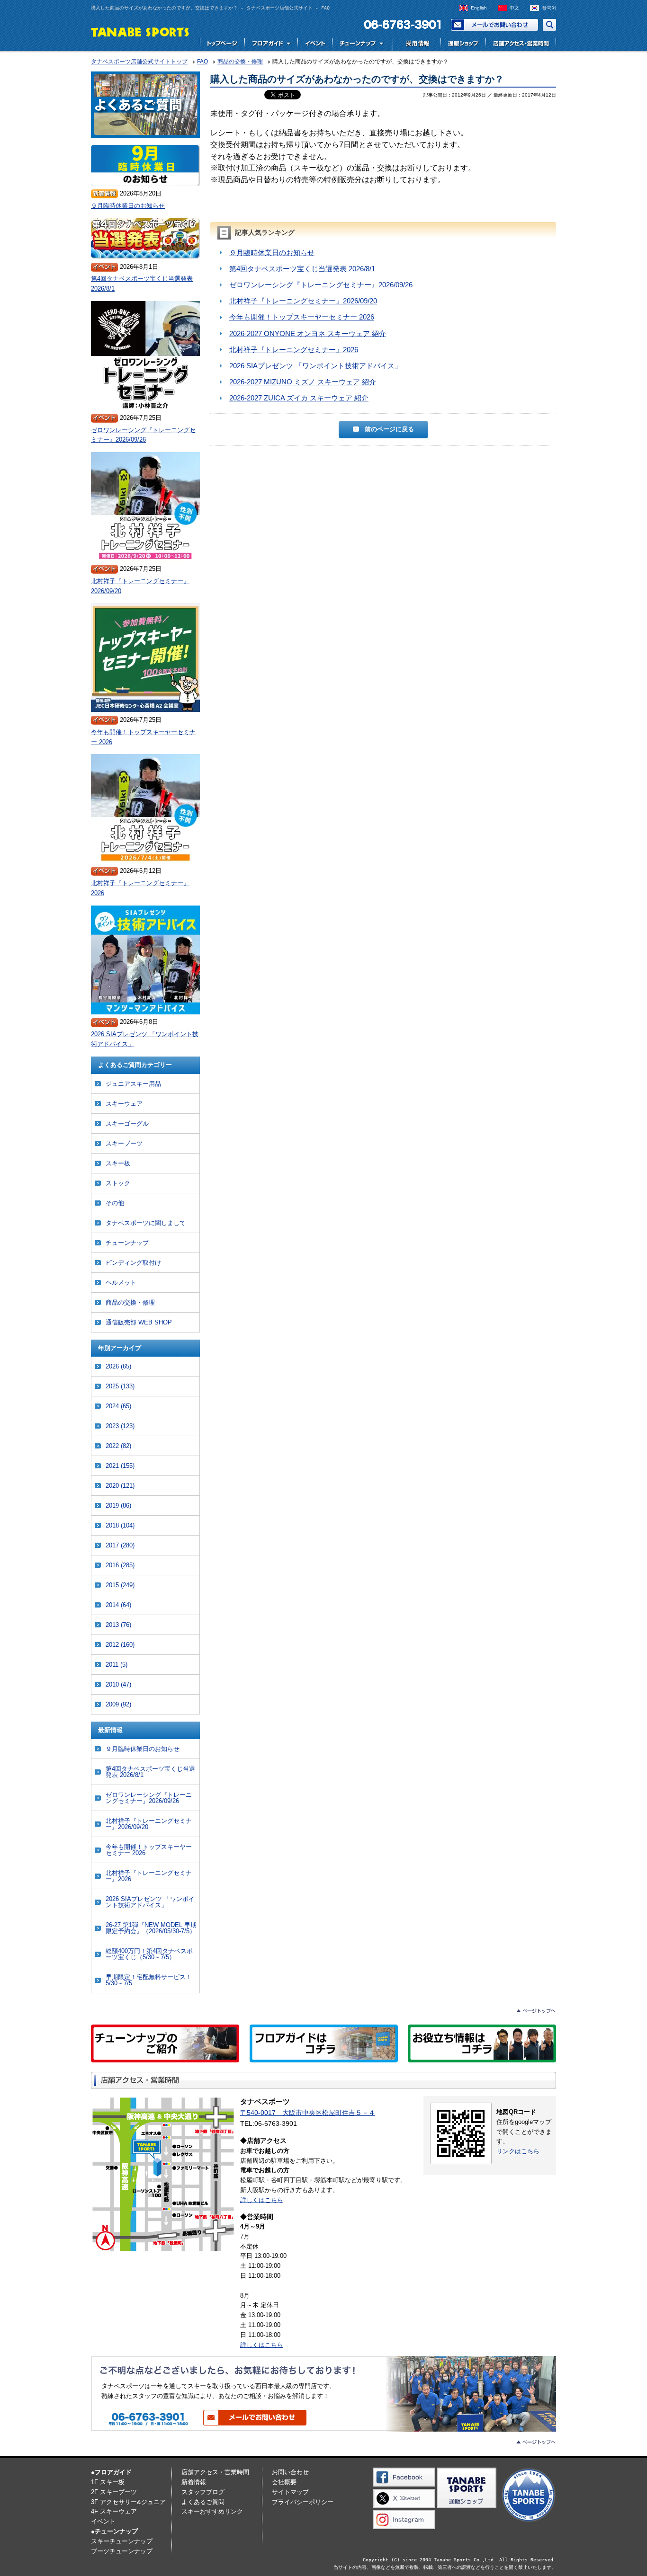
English (479, 8)
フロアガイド (271, 45)
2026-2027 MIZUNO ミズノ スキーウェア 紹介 (303, 382)
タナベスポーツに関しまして (146, 1223)
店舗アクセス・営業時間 (521, 45)
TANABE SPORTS (140, 31)
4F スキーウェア (114, 2511)
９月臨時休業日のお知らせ (272, 253)
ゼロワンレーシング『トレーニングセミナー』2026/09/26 (321, 285)
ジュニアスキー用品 (133, 1084)
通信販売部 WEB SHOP (139, 1322)
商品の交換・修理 (130, 1302)
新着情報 (194, 2482)
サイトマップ (290, 2492)
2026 (118, 1366)
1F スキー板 (108, 2482)
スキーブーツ (124, 1143)
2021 (120, 1466)
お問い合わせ (494, 25)
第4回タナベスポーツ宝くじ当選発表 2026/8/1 (302, 269)
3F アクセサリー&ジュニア (128, 2502)
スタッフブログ (203, 2492)
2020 (120, 1486)
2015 (120, 1585)
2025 (120, 1386)
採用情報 (415, 45)
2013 (118, 1625)
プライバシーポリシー (303, 2502)
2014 (118, 1605)
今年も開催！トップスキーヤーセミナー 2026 (302, 317)
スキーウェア (124, 1104)
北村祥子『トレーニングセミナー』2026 (294, 350)
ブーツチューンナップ (122, 2551)
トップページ (222, 45)
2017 (120, 1545)
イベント (315, 45)
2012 (120, 1645)
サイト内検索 (549, 25)
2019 (118, 1506)
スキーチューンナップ (122, 2541)
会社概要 (284, 2482)
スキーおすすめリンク (212, 2511)
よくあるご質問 (203, 2502)
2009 (118, 1704)
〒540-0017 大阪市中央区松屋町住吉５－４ (308, 2113)
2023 (120, 1426)
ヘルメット (121, 1283)
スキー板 (118, 1163)
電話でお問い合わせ (399, 25)
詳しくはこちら (262, 2200)
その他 (115, 1203)
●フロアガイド (111, 2472)
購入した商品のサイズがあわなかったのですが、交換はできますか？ (357, 79)
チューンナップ (127, 1243)
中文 (514, 8)
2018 (120, 1525)
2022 (118, 1446)
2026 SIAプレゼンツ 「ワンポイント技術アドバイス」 (315, 366)
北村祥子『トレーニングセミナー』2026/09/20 (303, 301)
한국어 (549, 8)
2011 (117, 1665)
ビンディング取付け (133, 1263)
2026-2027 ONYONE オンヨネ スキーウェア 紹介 (308, 333)
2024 (118, 1406)
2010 (118, 1684)
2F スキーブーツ (114, 2492)
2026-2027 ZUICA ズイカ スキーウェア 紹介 (299, 398)
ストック (118, 1183)
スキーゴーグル (127, 1124)
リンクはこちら (518, 2151)
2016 (120, 1565)
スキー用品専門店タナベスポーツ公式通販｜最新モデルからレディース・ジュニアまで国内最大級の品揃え (463, 45)
